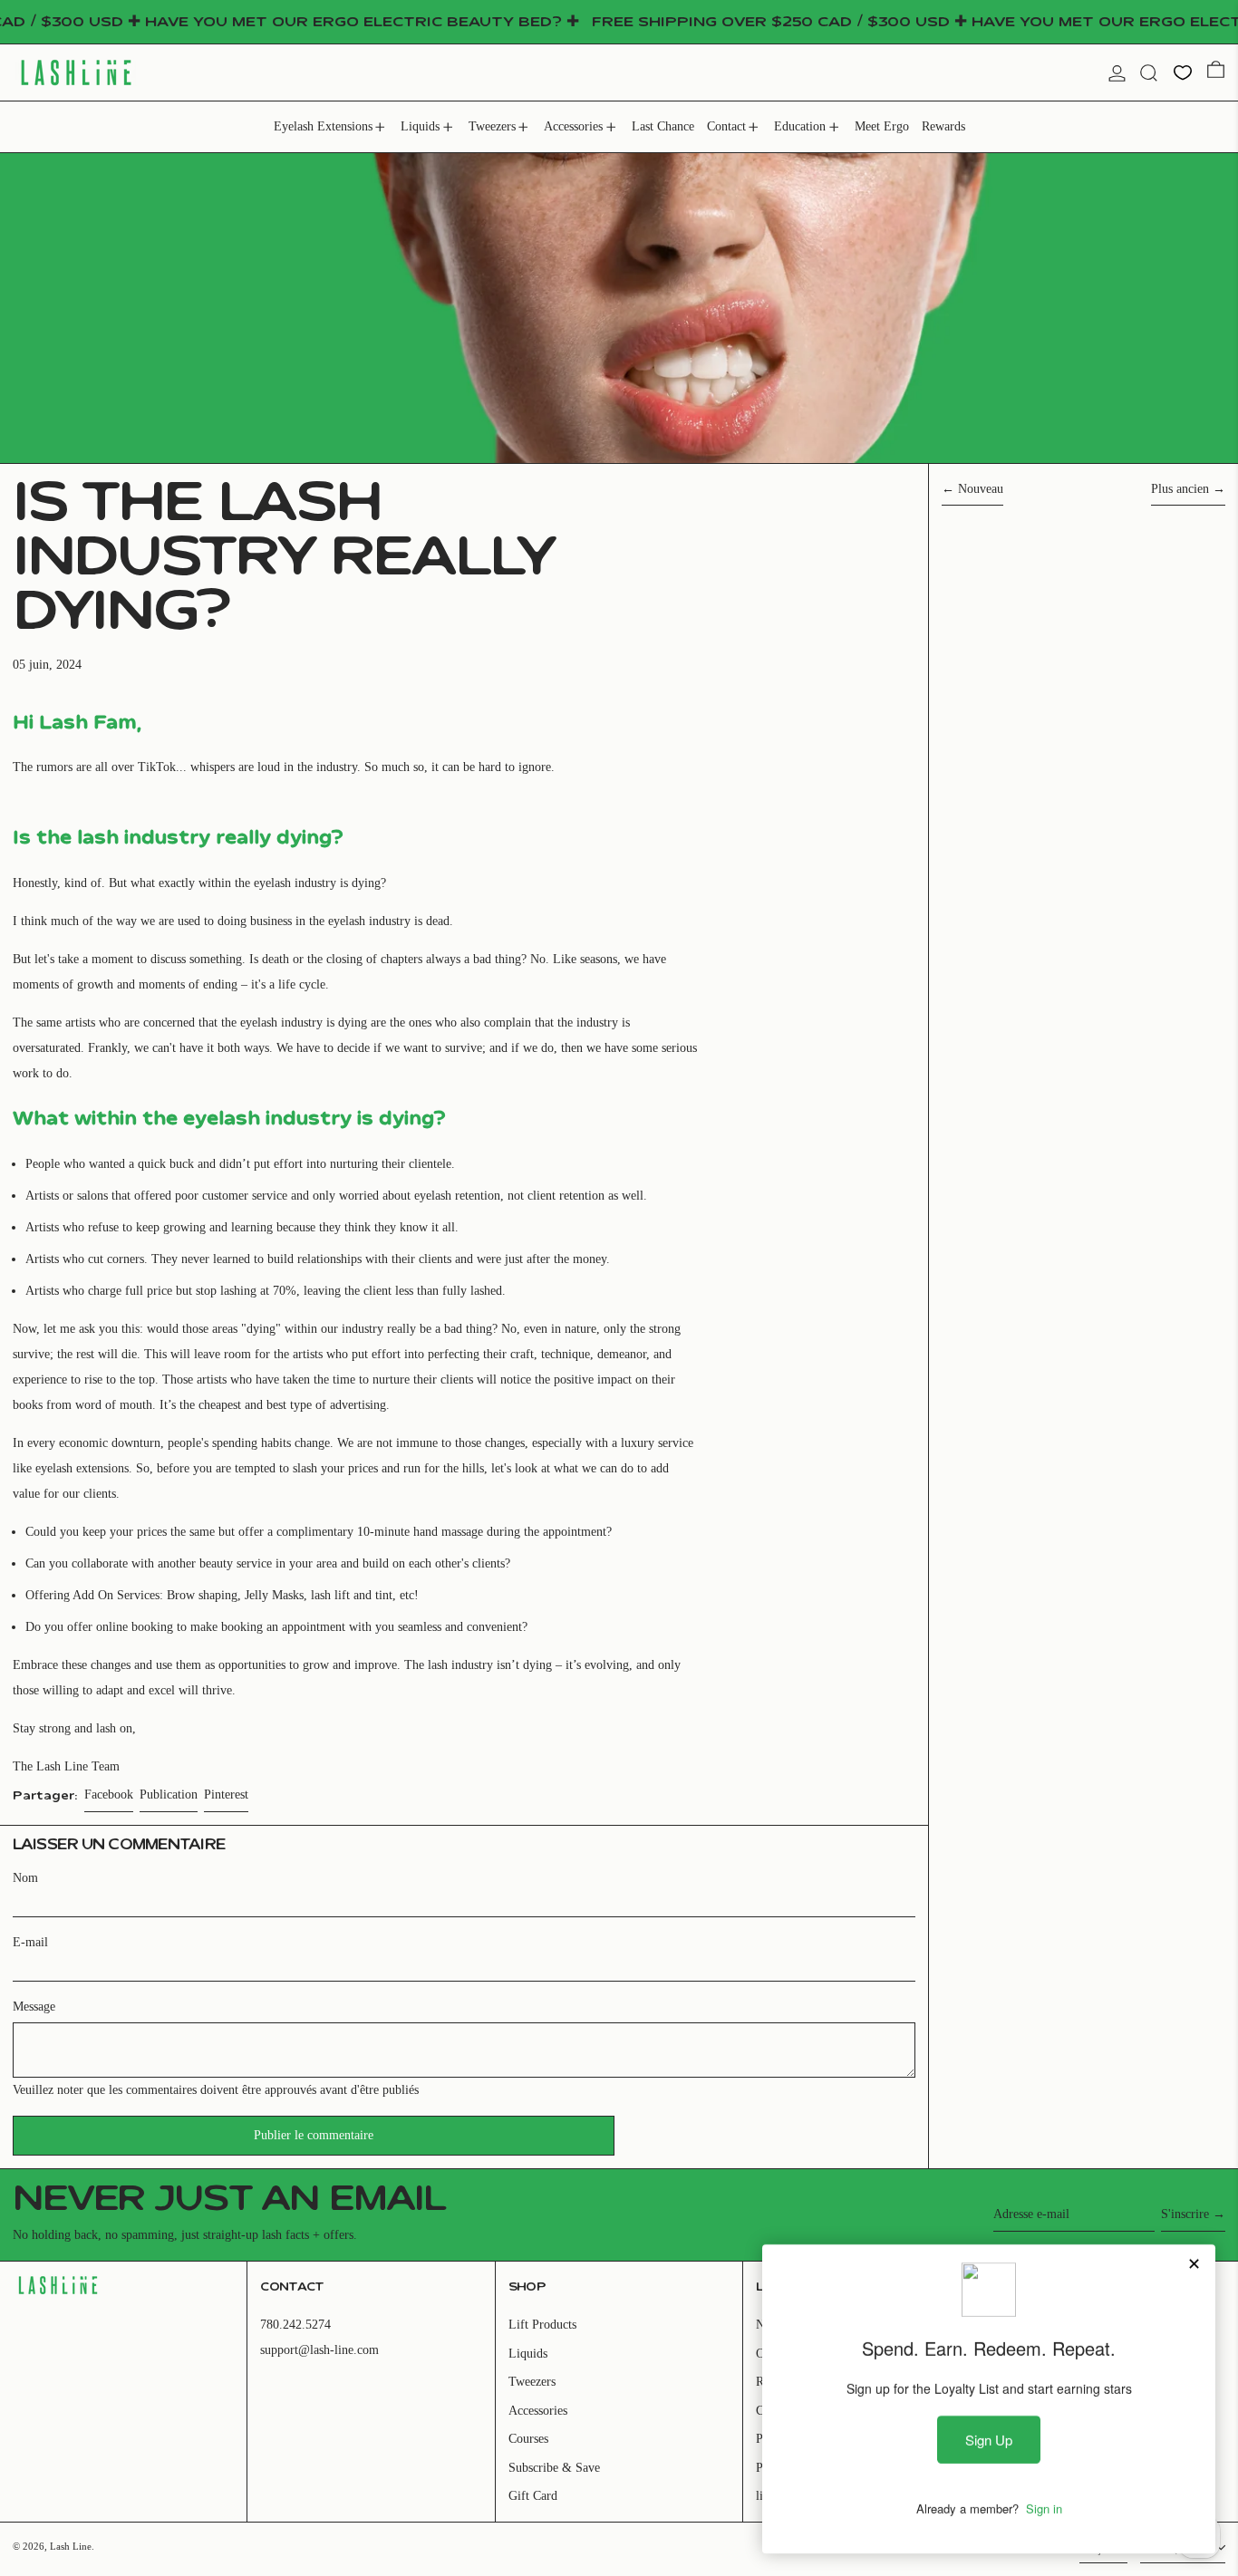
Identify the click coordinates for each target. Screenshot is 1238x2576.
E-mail (30, 1942)
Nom (25, 1878)
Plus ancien (1180, 489)
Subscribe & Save (554, 2468)
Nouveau (981, 489)
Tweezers (532, 2382)
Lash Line (71, 2546)
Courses (528, 2439)
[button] (1149, 73)
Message (34, 2007)
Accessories (538, 2411)
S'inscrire (1185, 2214)
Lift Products (542, 2325)
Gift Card (533, 2496)
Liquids (528, 2354)
